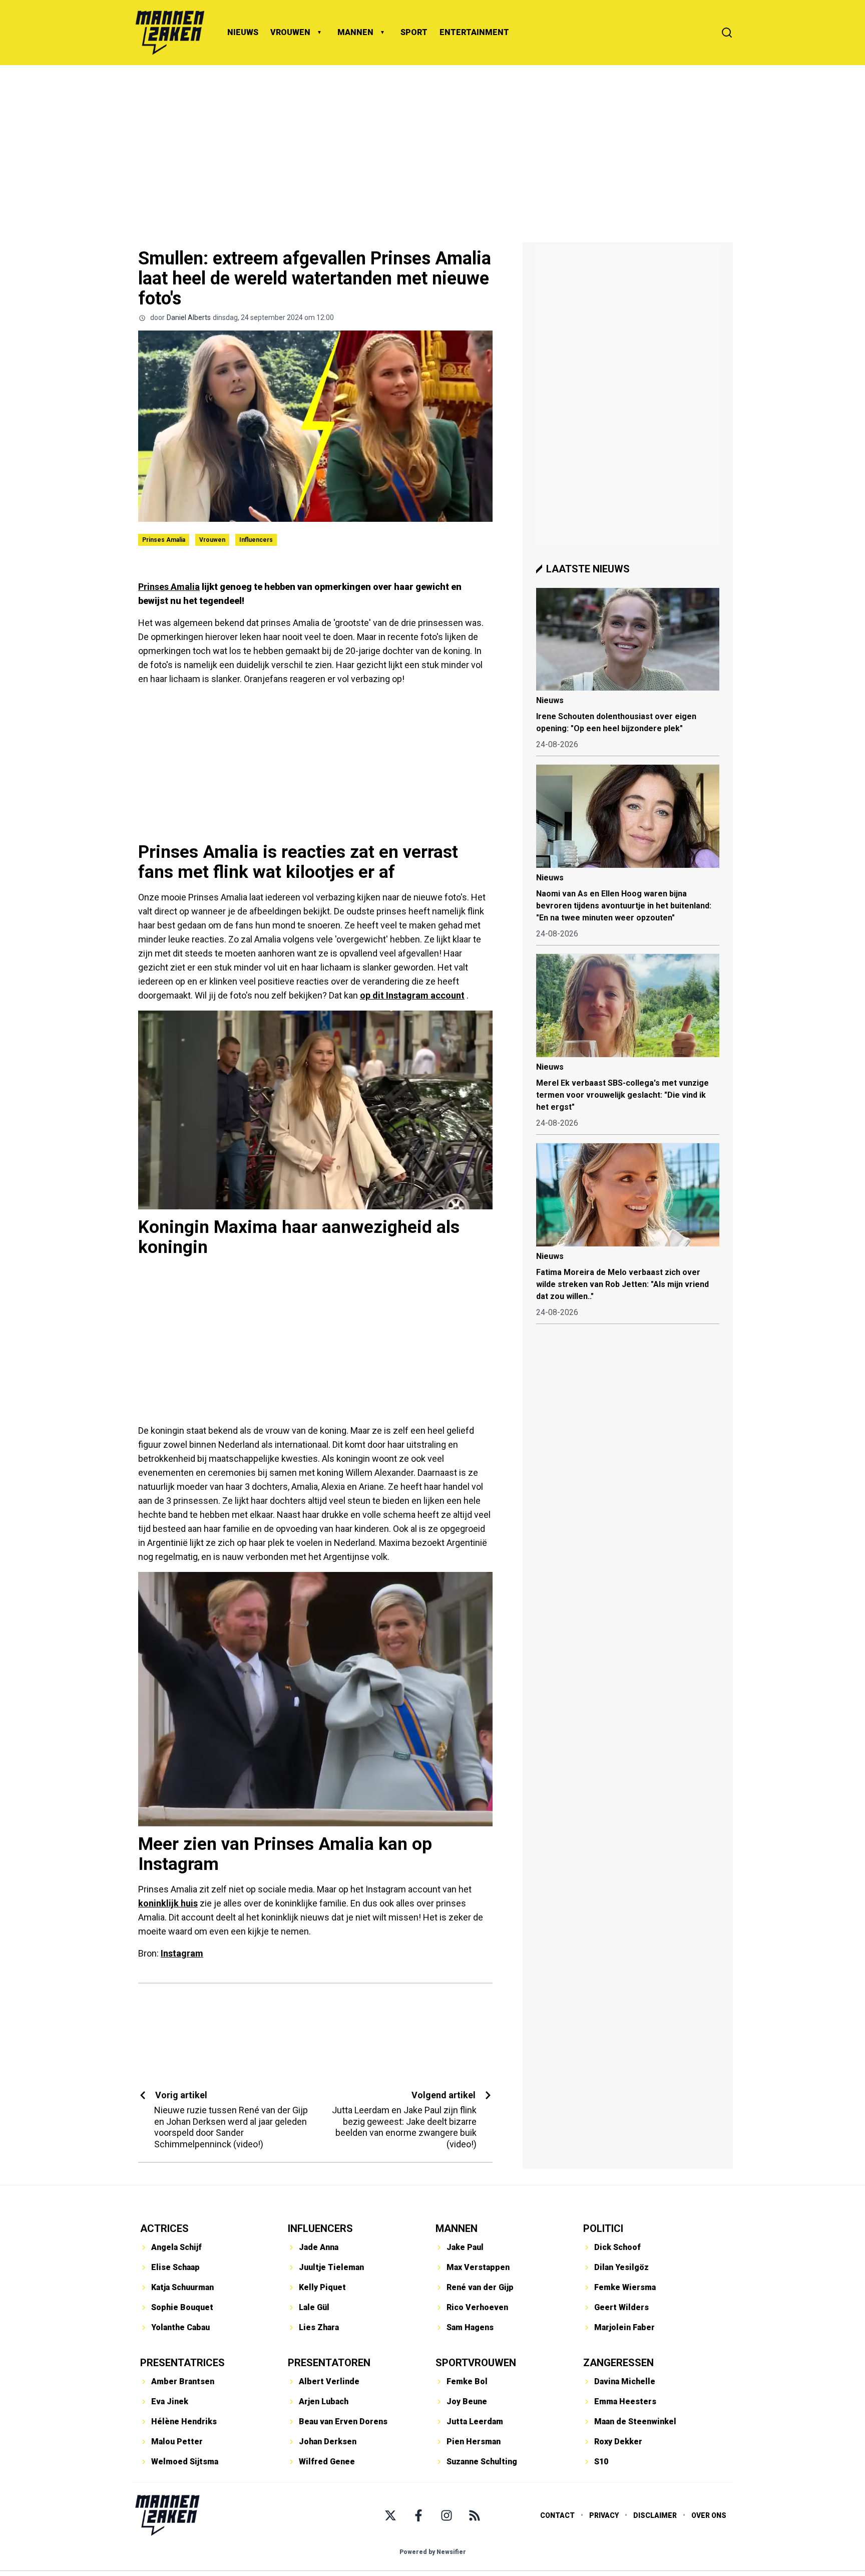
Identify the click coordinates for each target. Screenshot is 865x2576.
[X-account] (390, 2515)
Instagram (182, 1953)
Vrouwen (212, 540)
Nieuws (550, 700)
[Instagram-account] (447, 2515)
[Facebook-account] (418, 2515)
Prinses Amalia (164, 540)
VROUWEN (290, 32)
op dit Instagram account (412, 995)
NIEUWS (243, 32)
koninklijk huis (168, 1903)
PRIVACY (604, 2515)
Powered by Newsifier (433, 2552)
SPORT (414, 32)
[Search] (727, 33)
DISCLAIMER (655, 2515)
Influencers (256, 540)
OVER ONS (709, 2515)
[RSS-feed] (475, 2515)
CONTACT (557, 2515)
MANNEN (355, 32)
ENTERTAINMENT (474, 32)
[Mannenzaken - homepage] (170, 33)
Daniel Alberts (189, 317)
